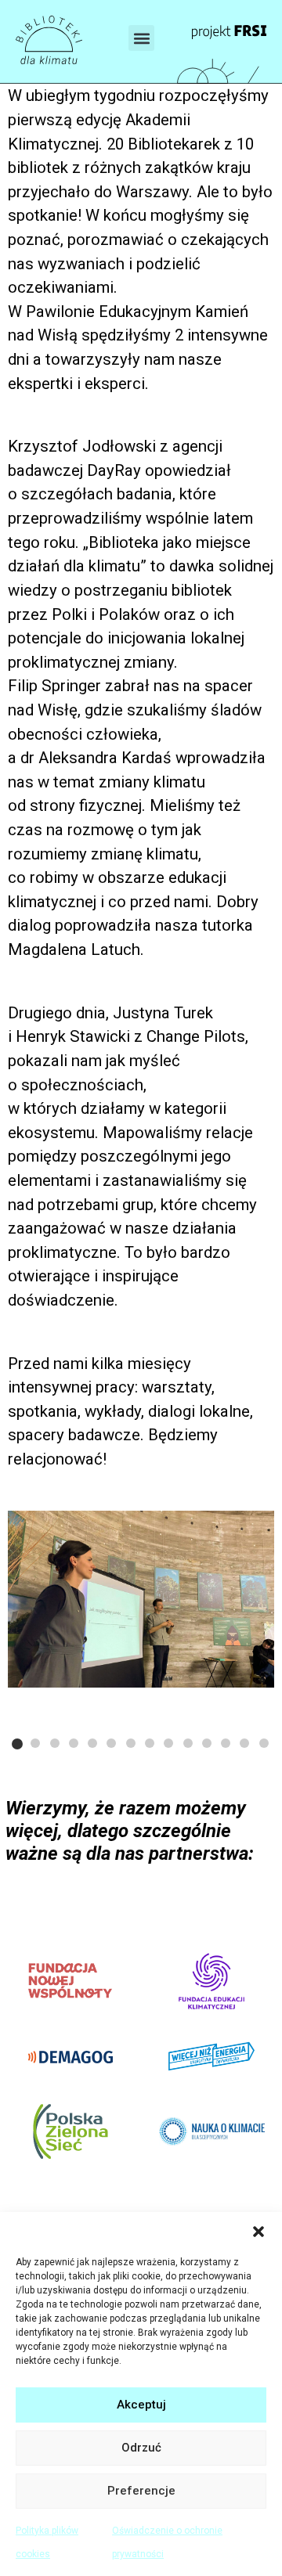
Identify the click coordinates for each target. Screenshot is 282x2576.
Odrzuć (141, 2448)
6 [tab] (111, 1743)
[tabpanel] (141, 1600)
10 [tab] (188, 1743)
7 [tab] (131, 1743)
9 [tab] (168, 1743)
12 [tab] (226, 1743)
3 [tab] (55, 1743)
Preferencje (141, 2491)
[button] (258, 2232)
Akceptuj (141, 2405)
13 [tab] (244, 1743)
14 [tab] (264, 1743)
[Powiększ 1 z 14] (254, 1531)
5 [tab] (92, 1743)
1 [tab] (17, 1744)
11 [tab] (207, 1743)
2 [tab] (35, 1743)
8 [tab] (150, 1743)
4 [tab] (74, 1743)
